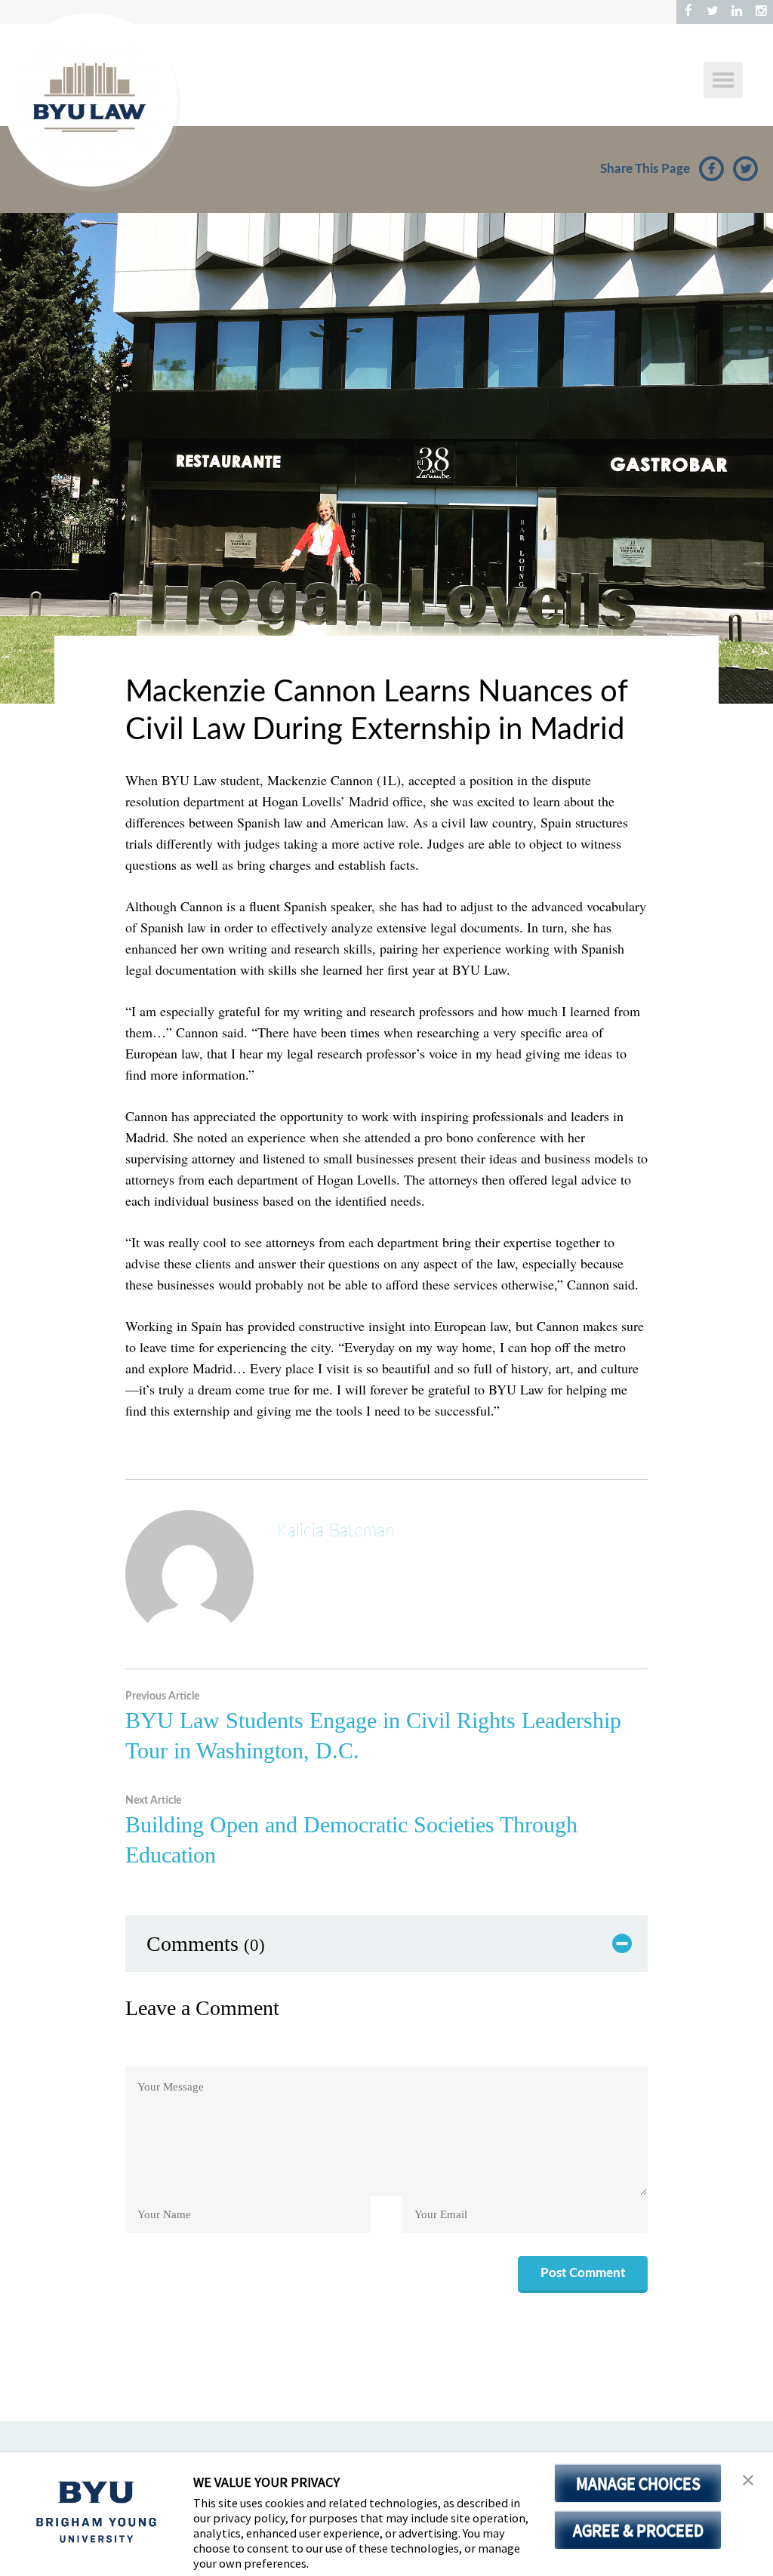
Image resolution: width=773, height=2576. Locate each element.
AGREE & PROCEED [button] (638, 2530)
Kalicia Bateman (336, 1531)
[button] (748, 2480)
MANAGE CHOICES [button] (638, 2483)
